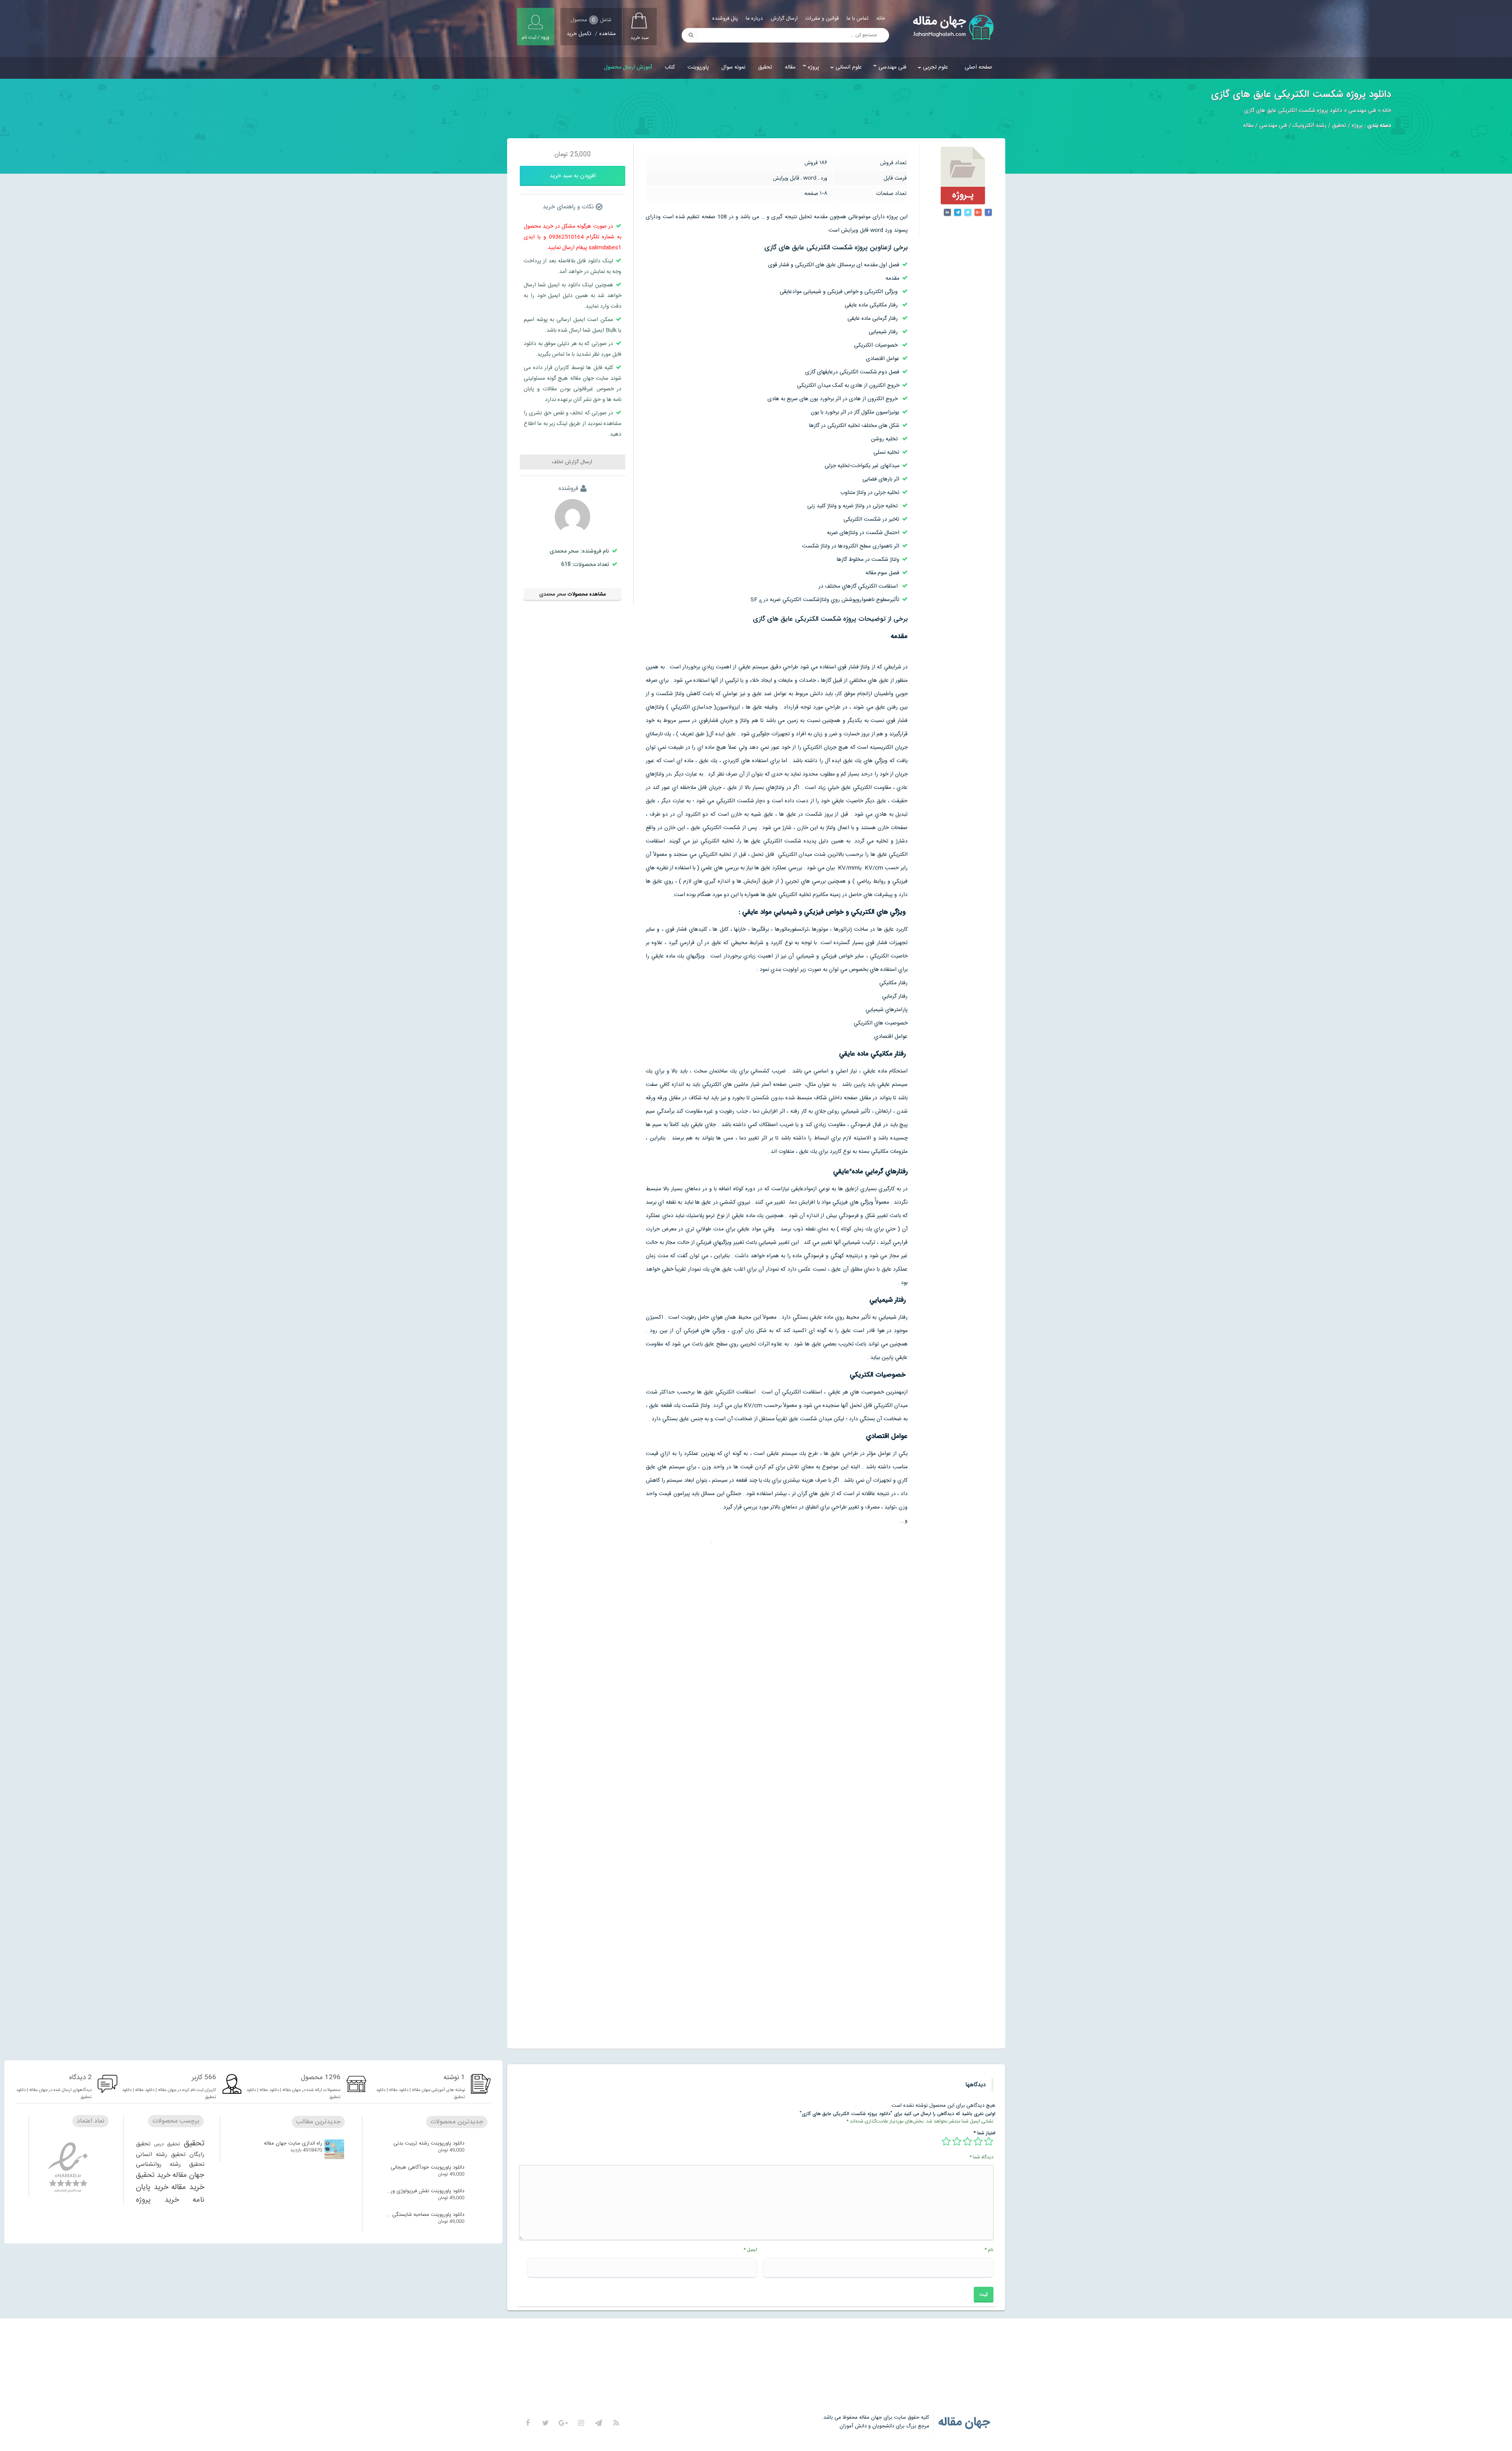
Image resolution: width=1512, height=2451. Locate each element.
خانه (881, 19)
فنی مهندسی (892, 67)
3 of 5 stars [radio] (967, 2141)
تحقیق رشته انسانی (161, 2155)
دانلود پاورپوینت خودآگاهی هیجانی (427, 2167)
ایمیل (750, 2250)
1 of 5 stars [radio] (989, 2141)
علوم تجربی (936, 67)
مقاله (790, 67)
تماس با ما (858, 19)
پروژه (813, 67)
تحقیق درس (167, 2144)
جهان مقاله (188, 2175)
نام (989, 2250)
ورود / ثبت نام (535, 37)
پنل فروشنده (725, 19)
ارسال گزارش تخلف (573, 462)
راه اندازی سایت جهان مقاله (293, 2143)
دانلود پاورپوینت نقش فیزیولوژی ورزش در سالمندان (425, 2191)
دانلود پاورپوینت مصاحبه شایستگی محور (425, 2215)
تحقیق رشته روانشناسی (170, 2164)
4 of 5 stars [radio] (957, 2141)
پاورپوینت (698, 67)
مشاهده (608, 34)
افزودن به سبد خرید (573, 176)
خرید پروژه (157, 2200)
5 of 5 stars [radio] (946, 2141)
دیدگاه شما (981, 2157)
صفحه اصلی (978, 67)
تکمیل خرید (579, 34)
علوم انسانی (849, 67)
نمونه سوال (733, 67)
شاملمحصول (591, 20)
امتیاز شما (985, 2133)
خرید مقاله (188, 2188)
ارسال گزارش (784, 19)
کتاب (670, 67)
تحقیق (765, 67)
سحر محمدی (553, 594)
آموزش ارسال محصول (628, 67)
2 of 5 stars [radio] (978, 2141)
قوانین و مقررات (822, 19)
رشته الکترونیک (1310, 126)
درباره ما (754, 19)
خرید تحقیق (153, 2175)
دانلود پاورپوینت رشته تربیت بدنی (429, 2143)
